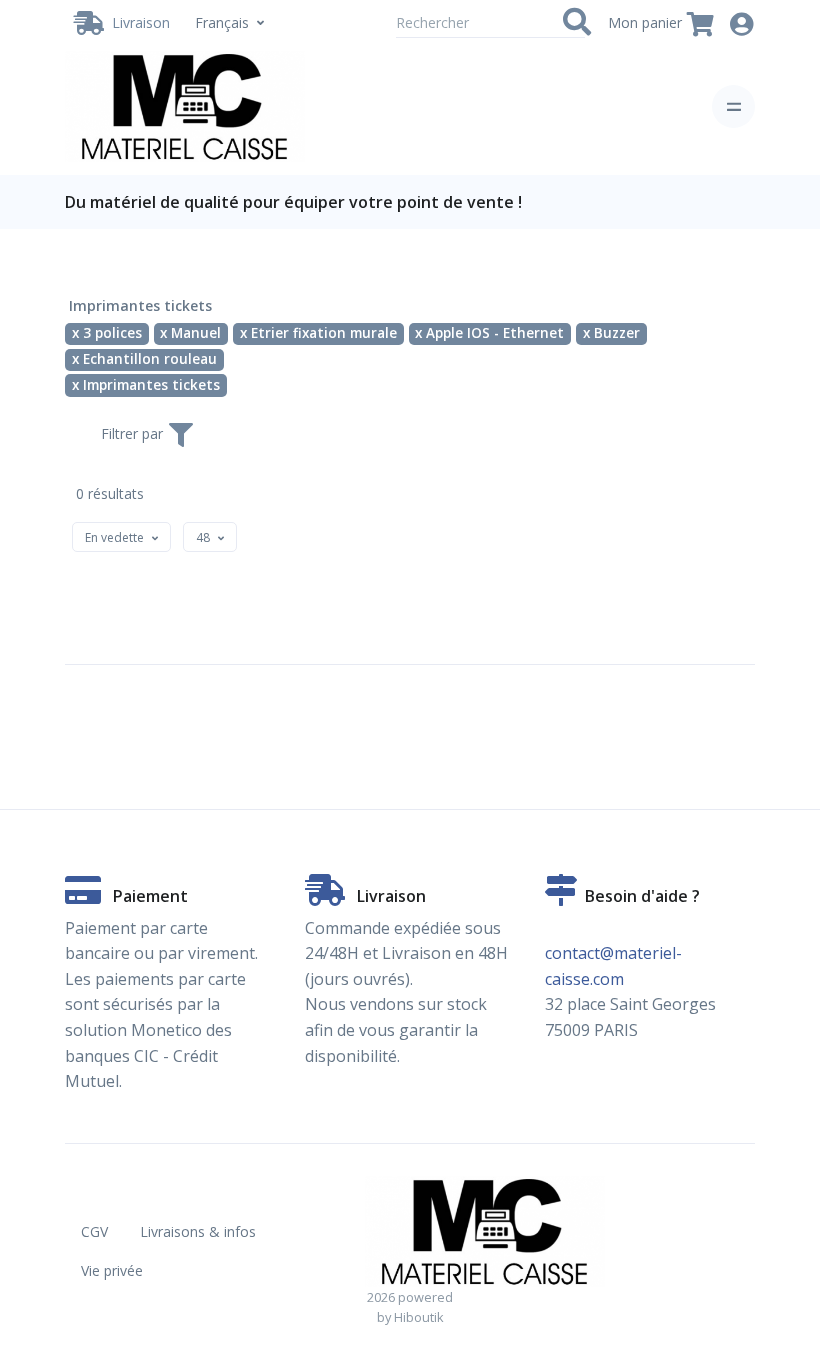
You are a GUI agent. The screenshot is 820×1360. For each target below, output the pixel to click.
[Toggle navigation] (733, 106)
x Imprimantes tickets (146, 385)
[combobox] (121, 537)
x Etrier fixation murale (318, 333)
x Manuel (190, 333)
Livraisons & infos (198, 1231)
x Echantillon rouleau (144, 359)
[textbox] (114, 537)
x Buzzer (611, 333)
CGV (94, 1231)
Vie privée (112, 1270)
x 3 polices (107, 333)
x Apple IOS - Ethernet (489, 333)
